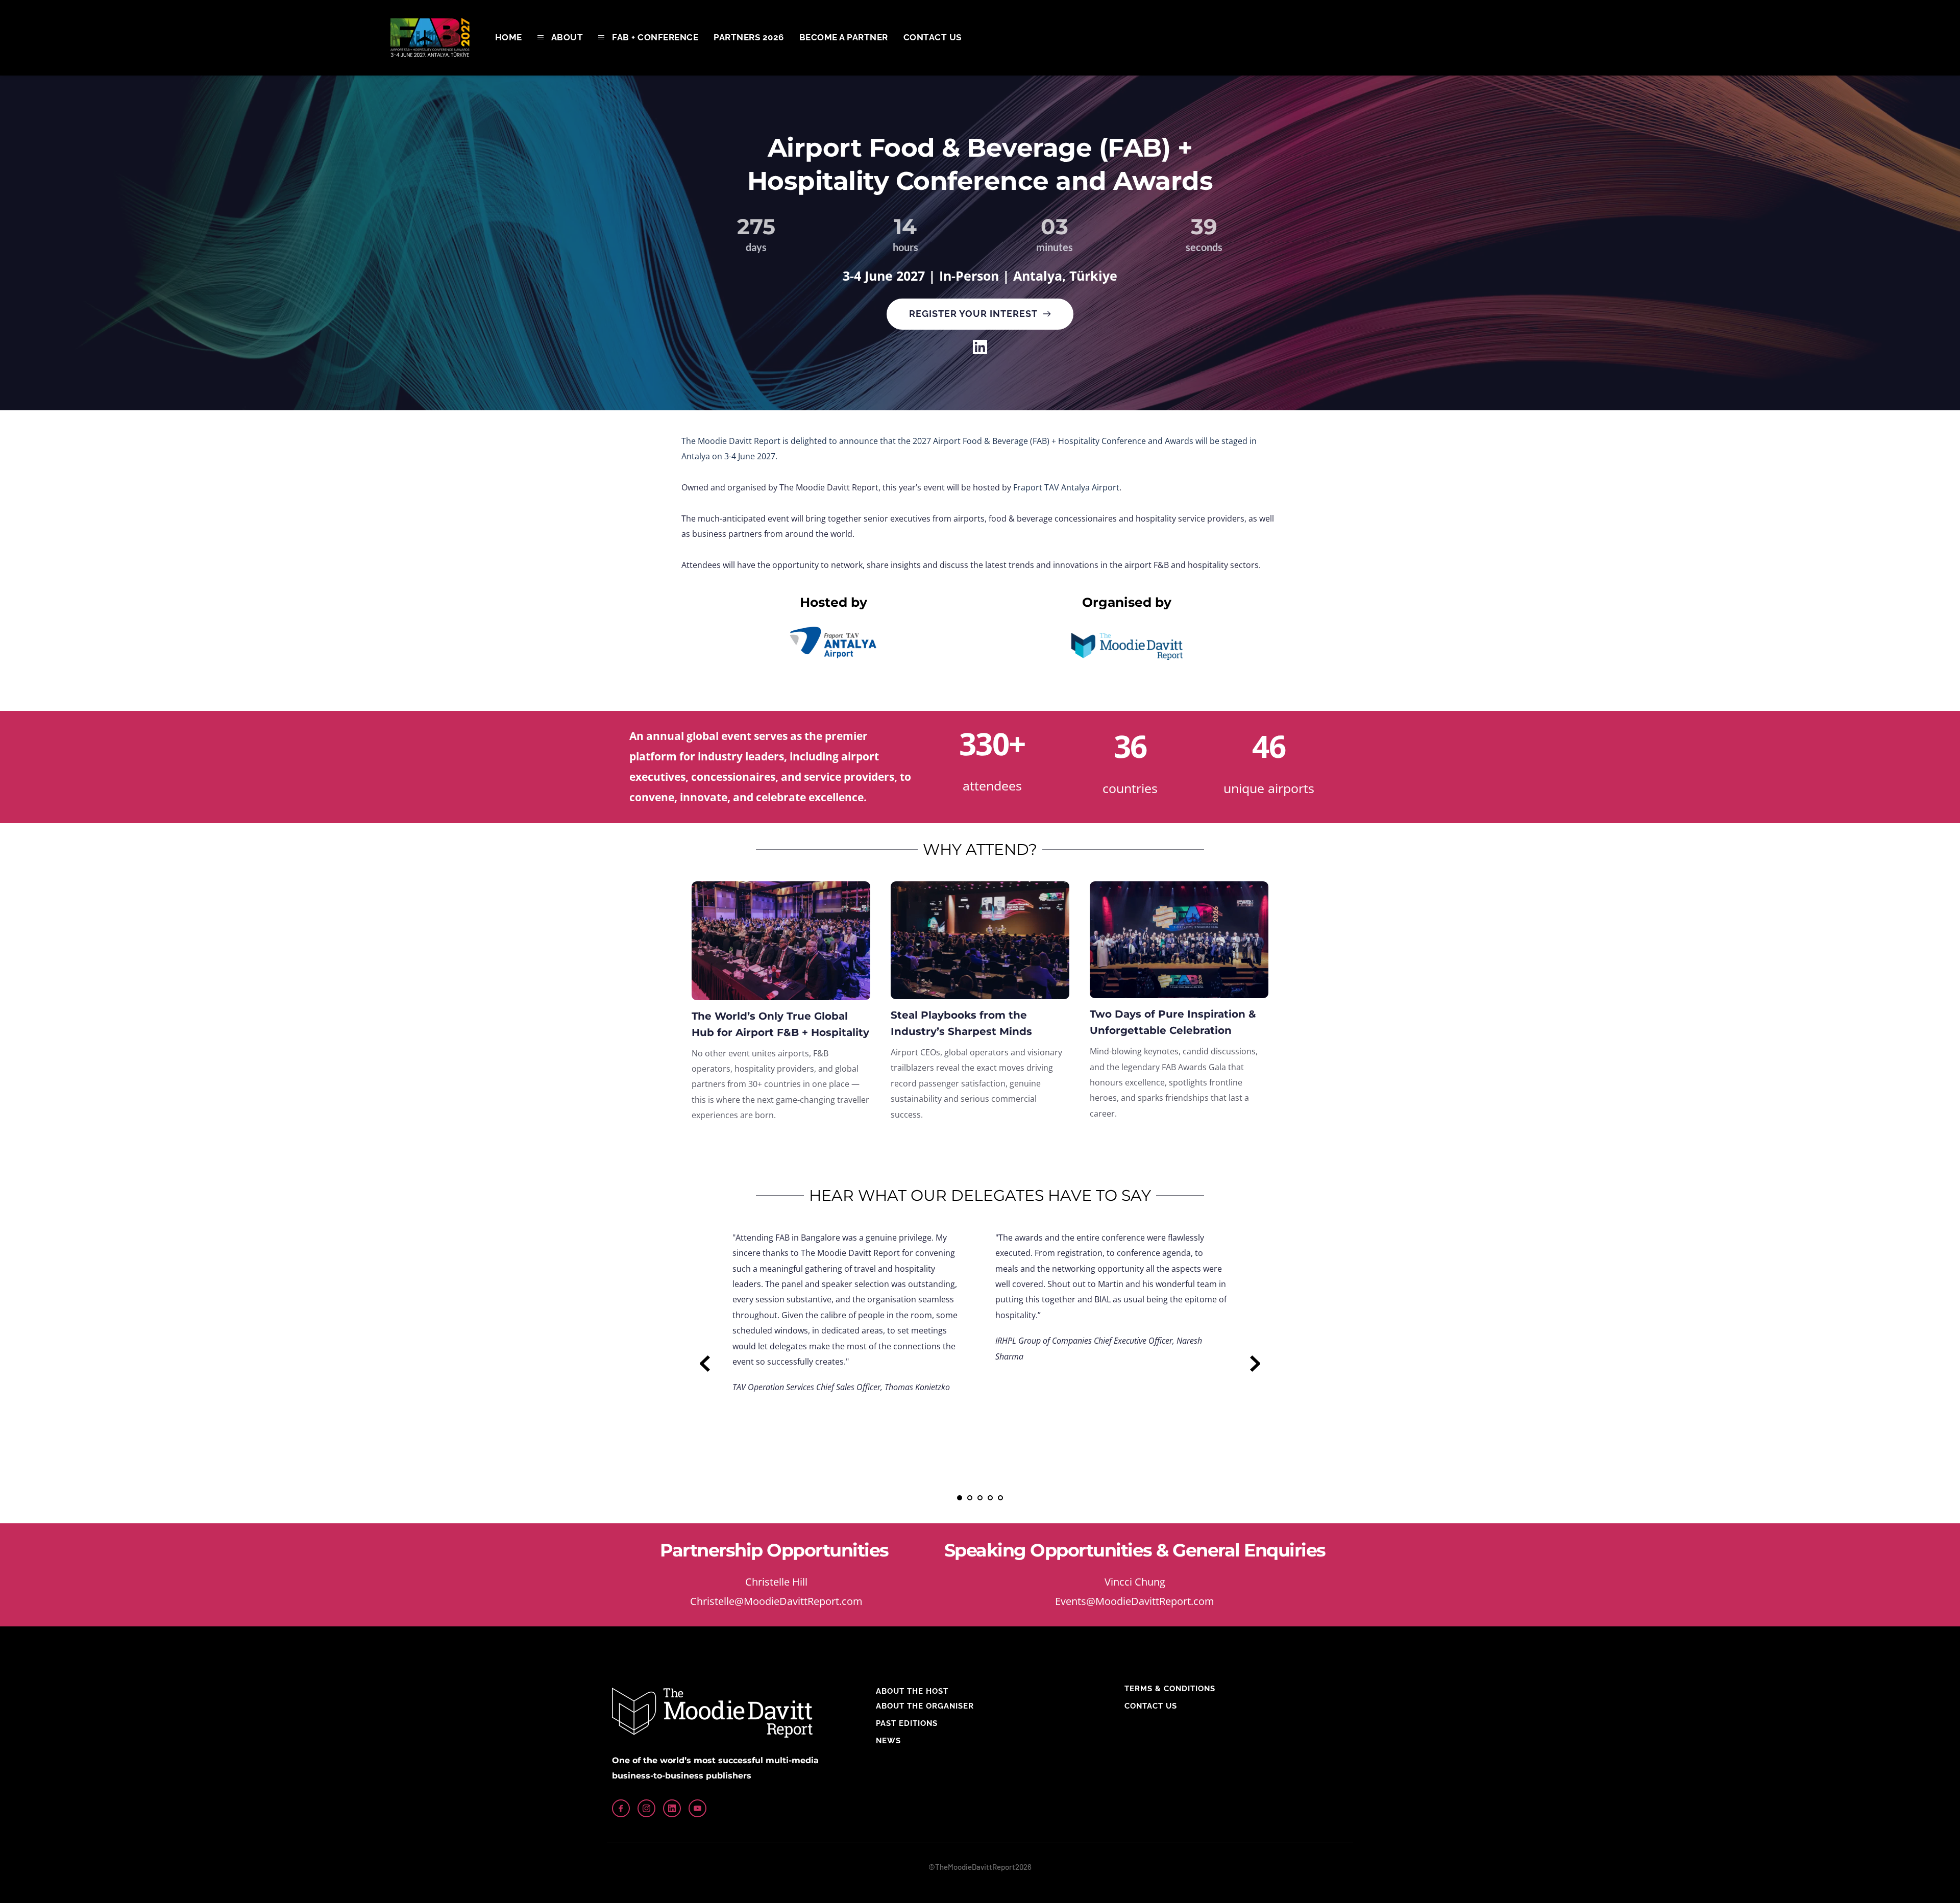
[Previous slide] (705, 1364)
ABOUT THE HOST (912, 1691)
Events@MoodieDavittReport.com (1135, 1601)
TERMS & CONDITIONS (1170, 1689)
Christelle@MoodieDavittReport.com (776, 1601)
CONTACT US (1151, 1706)
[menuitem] (509, 38)
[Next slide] (1255, 1364)
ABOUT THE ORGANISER (925, 1706)
